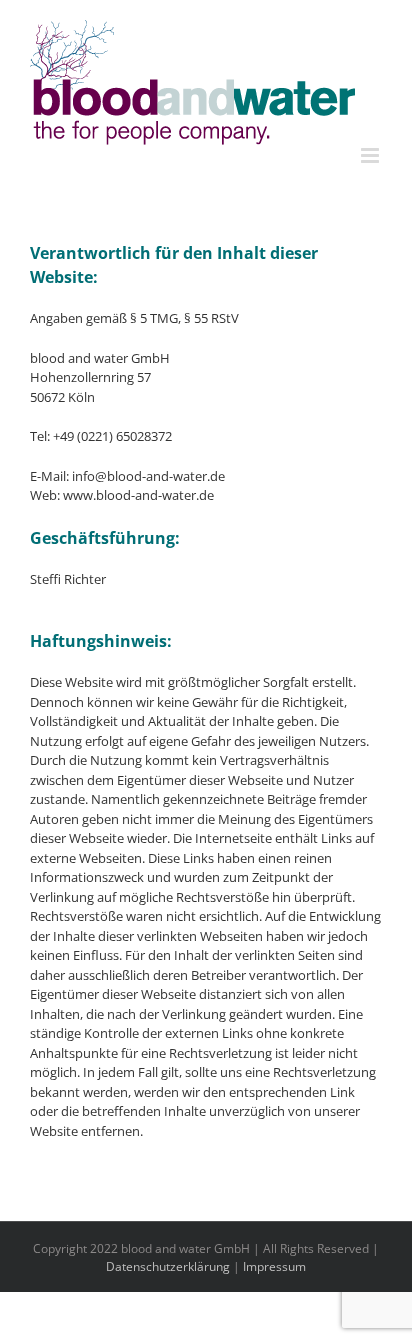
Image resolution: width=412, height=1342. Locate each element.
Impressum (274, 1266)
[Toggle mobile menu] (371, 155)
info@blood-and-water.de (148, 476)
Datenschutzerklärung (168, 1266)
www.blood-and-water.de (138, 495)
